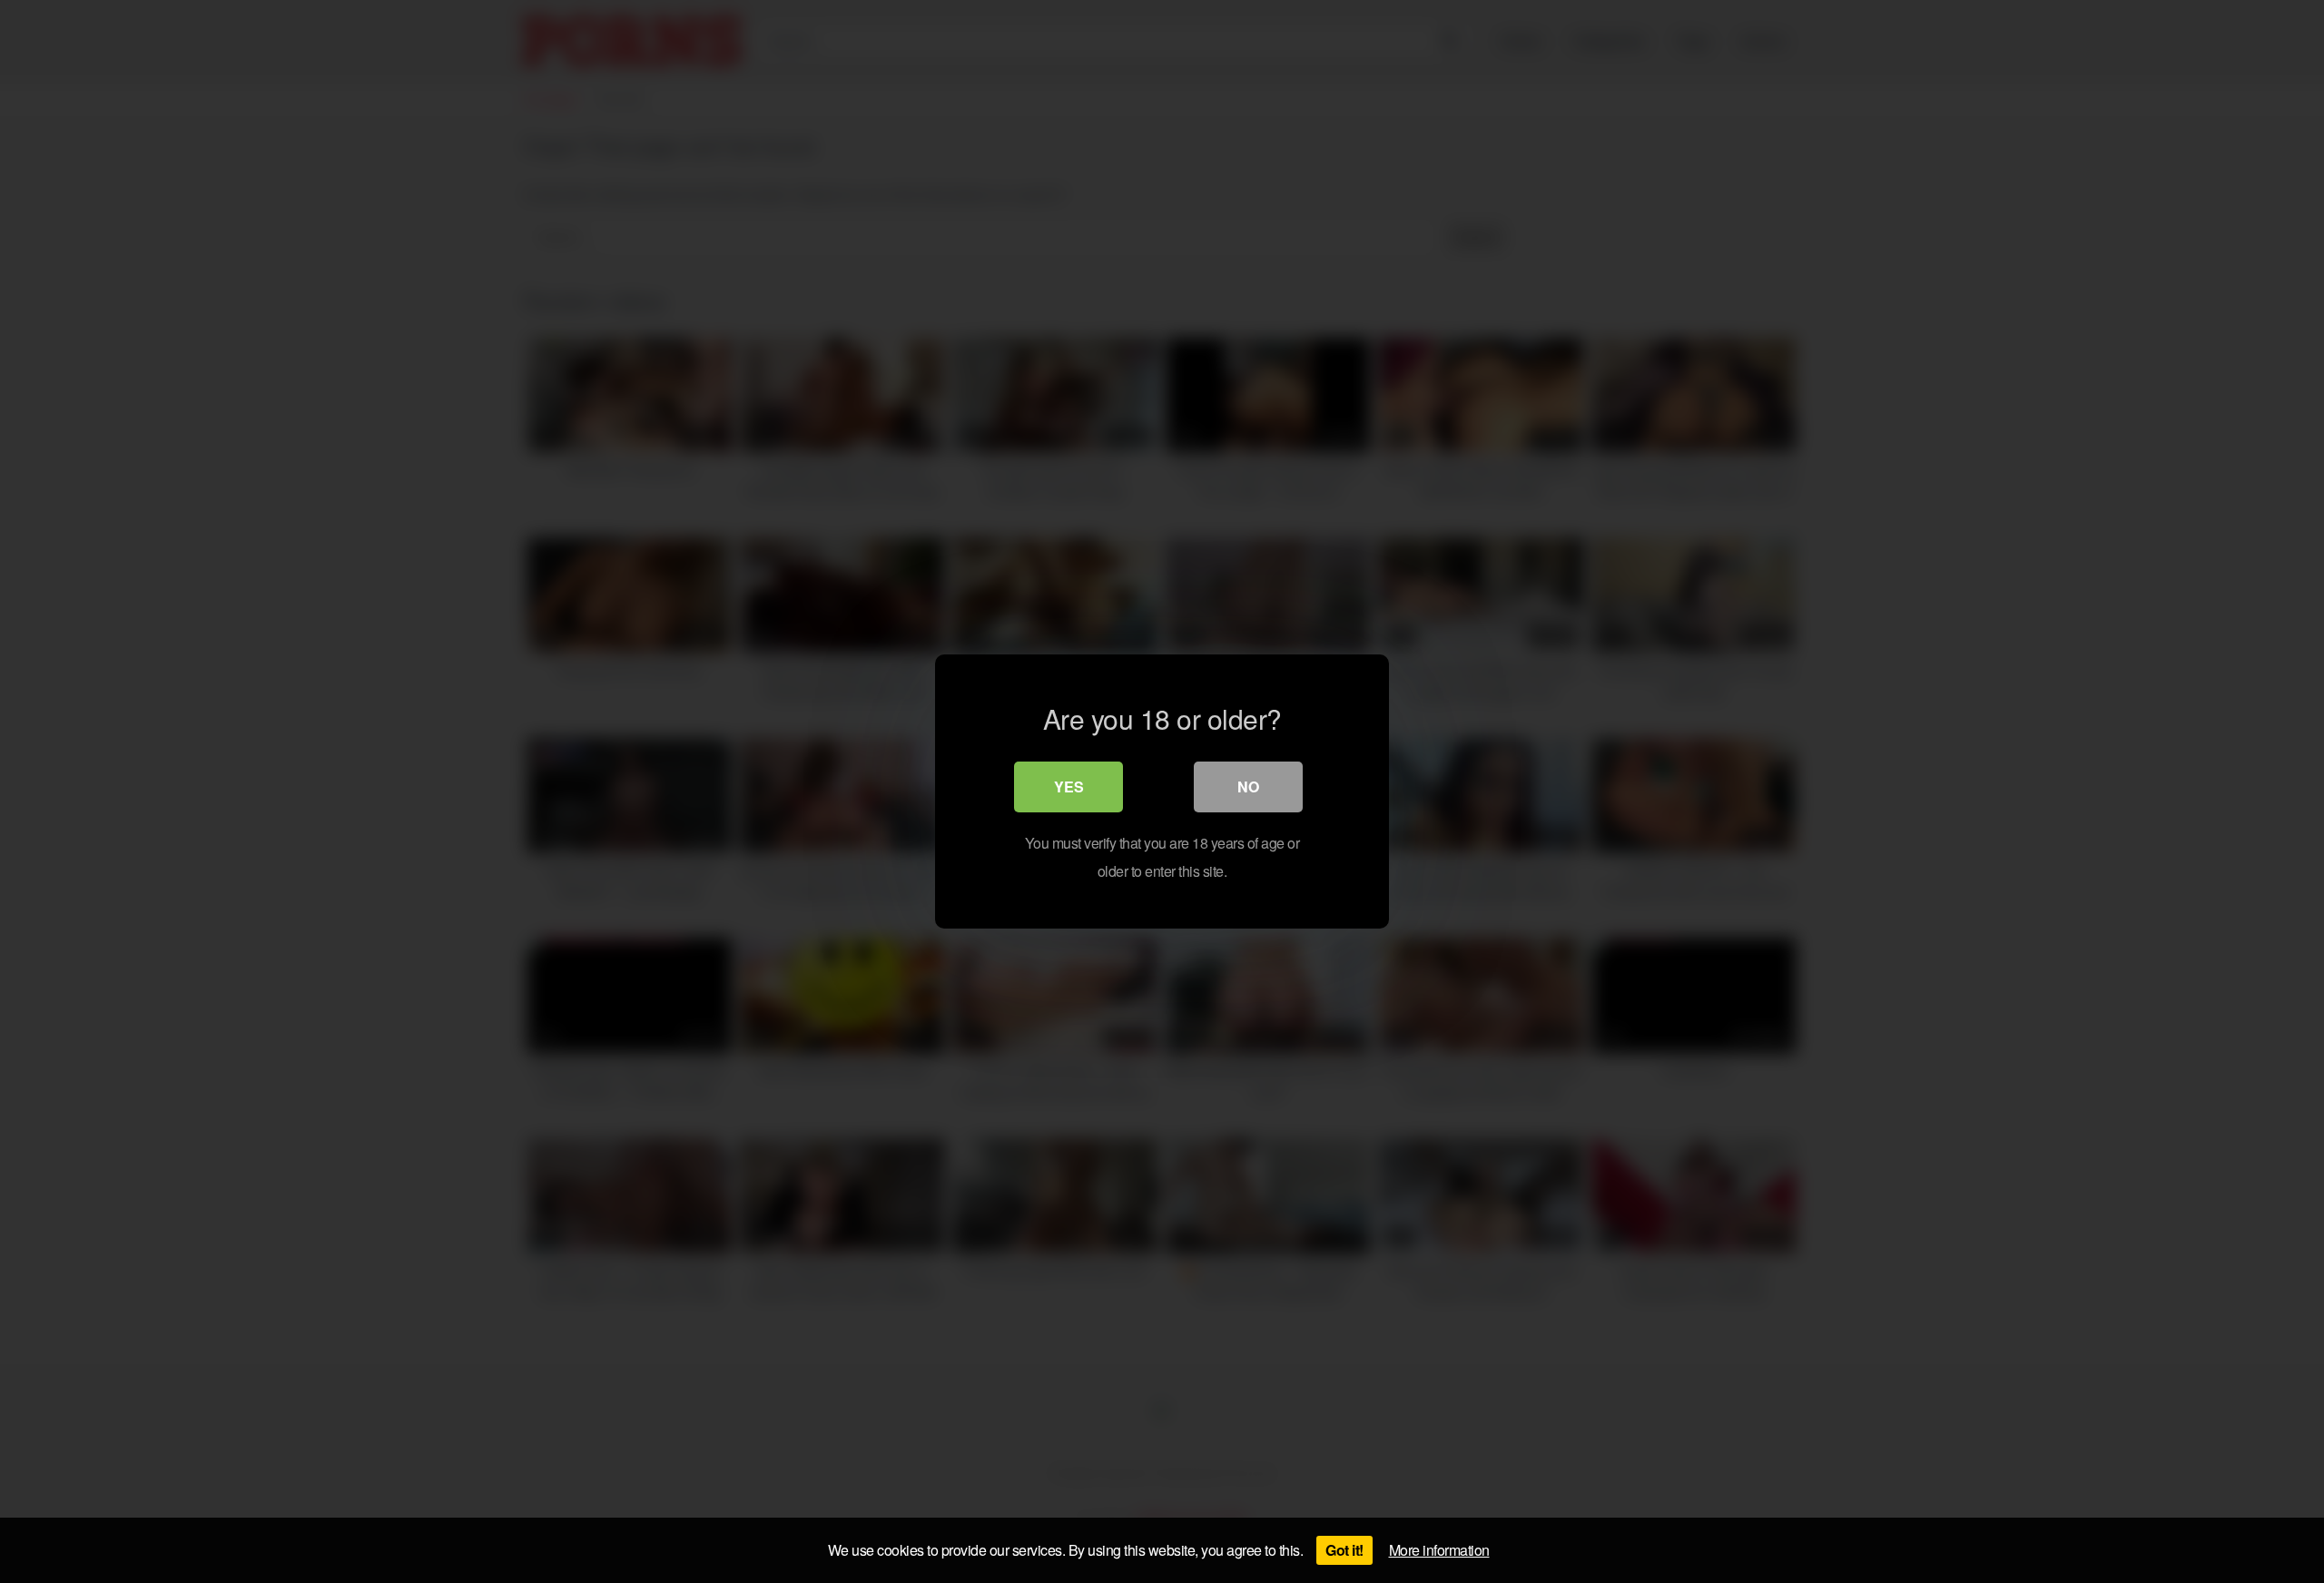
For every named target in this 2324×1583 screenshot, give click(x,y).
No (1248, 787)
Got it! (1344, 1550)
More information (1439, 1550)
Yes (1069, 787)
